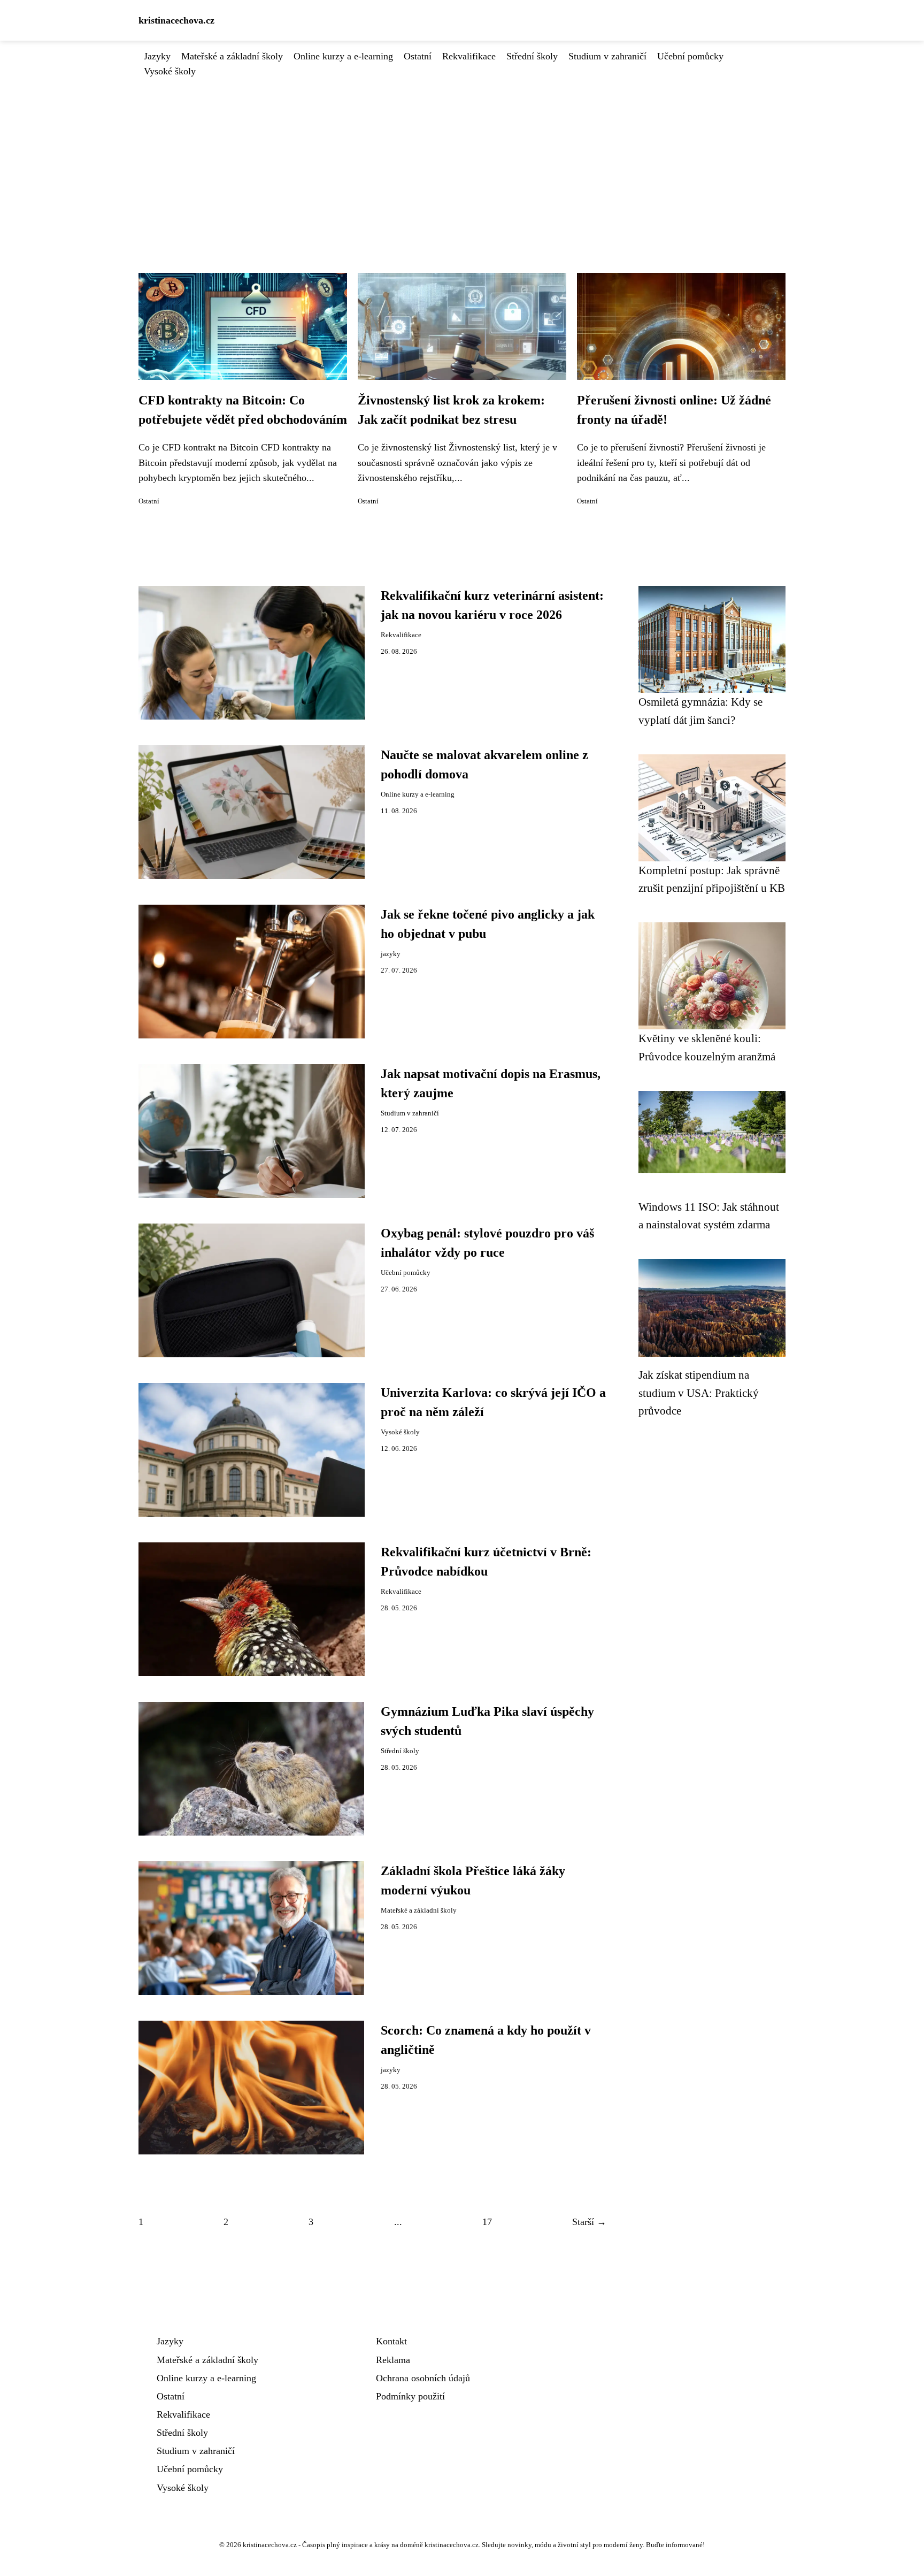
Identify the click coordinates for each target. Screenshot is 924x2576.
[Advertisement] (462, 159)
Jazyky (157, 56)
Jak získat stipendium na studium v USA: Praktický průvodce (699, 1393)
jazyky (391, 954)
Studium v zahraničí (607, 56)
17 (487, 2222)
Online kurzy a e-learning (343, 56)
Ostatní (418, 56)
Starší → (589, 2222)
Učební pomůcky (690, 56)
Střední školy (532, 56)
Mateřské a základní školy (232, 56)
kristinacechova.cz (176, 20)
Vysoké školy (170, 71)
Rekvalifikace (469, 56)
